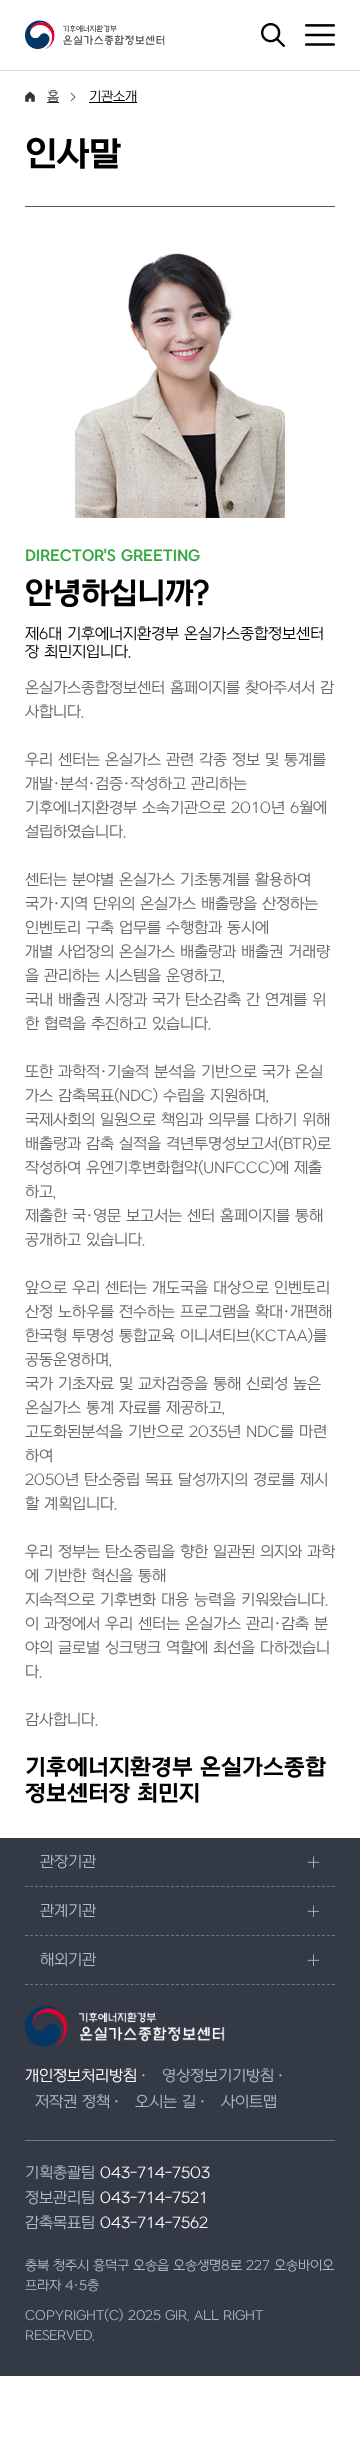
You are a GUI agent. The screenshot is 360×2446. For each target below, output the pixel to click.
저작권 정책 (72, 2102)
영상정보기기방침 (218, 2076)
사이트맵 (249, 2102)
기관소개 (113, 96)
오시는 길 (165, 2102)
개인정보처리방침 (81, 2076)
